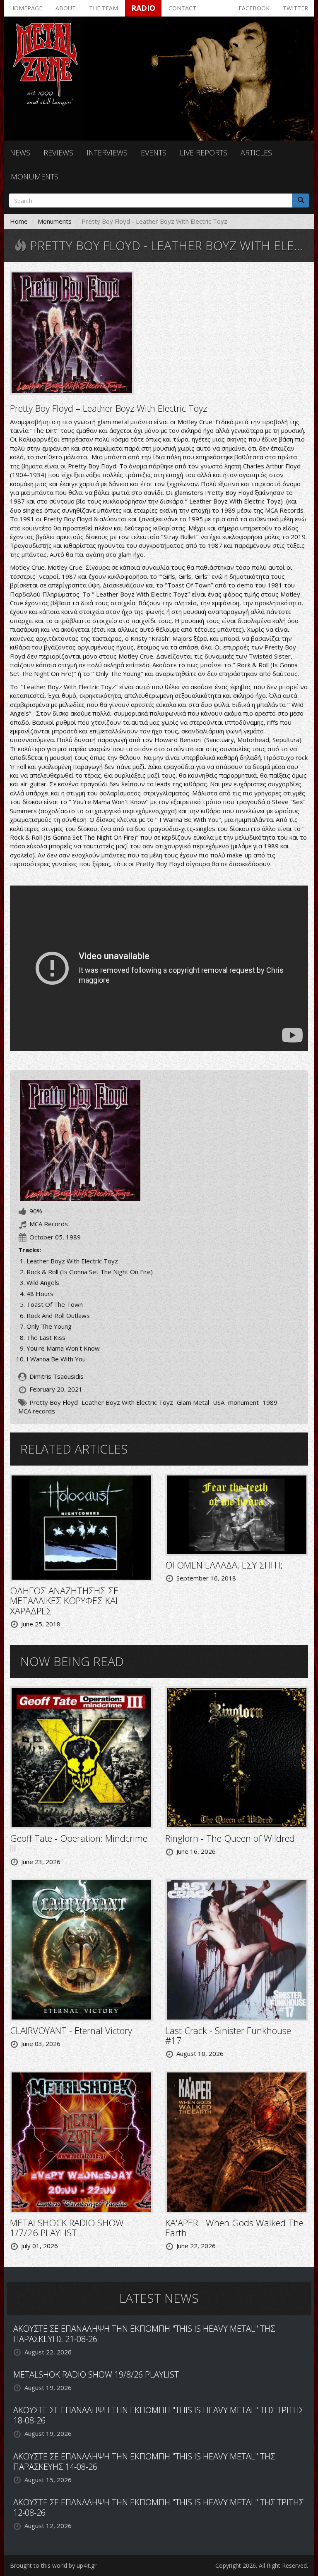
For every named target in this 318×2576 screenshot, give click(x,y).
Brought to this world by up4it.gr (53, 2565)
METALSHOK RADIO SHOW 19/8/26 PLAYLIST (96, 2374)
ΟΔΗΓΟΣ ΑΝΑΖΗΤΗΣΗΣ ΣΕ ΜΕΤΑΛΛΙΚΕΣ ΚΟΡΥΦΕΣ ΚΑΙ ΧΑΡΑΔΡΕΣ (64, 1600)
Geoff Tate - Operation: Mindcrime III (79, 1843)
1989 (270, 1402)
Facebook (254, 8)
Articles (256, 153)
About (66, 8)
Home (19, 221)
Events (154, 153)
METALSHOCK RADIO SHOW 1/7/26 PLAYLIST (67, 2227)
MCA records (37, 1411)
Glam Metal (193, 1402)
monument (243, 1402)
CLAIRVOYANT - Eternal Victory (71, 2030)
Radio (143, 8)
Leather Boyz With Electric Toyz (127, 1402)
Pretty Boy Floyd (54, 1402)
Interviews (107, 153)
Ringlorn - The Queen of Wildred (230, 1838)
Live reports (204, 153)
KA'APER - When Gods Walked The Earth (234, 2227)
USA (219, 1402)
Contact (182, 8)
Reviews (58, 153)
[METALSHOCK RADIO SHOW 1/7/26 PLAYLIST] (81, 2141)
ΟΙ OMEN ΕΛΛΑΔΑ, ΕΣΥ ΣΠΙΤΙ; (224, 1565)
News (20, 153)
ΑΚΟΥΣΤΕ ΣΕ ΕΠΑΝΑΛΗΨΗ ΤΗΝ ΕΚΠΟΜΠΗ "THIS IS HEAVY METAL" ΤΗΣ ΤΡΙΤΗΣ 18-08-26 (158, 2415)
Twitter (295, 8)
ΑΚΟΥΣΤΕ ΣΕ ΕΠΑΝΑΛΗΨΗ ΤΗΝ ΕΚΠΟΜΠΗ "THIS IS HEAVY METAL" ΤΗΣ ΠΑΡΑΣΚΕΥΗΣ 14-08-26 (144, 2461)
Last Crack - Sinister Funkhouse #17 (228, 2035)
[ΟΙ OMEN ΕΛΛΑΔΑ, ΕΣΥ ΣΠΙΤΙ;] (237, 1514)
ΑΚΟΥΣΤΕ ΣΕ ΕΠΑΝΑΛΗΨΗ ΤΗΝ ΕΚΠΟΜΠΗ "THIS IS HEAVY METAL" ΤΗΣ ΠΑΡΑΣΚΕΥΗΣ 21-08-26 (144, 2334)
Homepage (26, 8)
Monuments (35, 177)
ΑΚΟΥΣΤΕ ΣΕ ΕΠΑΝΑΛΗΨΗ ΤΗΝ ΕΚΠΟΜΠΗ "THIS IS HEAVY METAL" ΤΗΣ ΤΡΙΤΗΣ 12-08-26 (158, 2507)
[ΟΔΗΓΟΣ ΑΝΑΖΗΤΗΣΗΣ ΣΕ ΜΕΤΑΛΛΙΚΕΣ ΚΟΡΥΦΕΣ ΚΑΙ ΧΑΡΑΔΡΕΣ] (81, 1527)
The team (104, 8)
